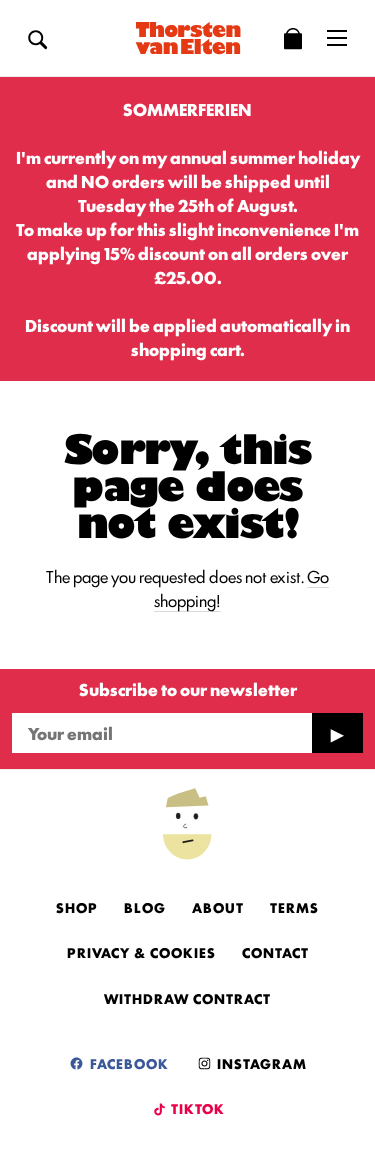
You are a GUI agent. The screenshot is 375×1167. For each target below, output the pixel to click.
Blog (145, 907)
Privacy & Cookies (141, 952)
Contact (275, 952)
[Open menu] (337, 38)
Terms (294, 907)
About (218, 907)
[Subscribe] (337, 733)
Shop (77, 907)
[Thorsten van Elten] (188, 38)
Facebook (127, 1063)
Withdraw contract (187, 998)
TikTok (196, 1108)
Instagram (260, 1063)
